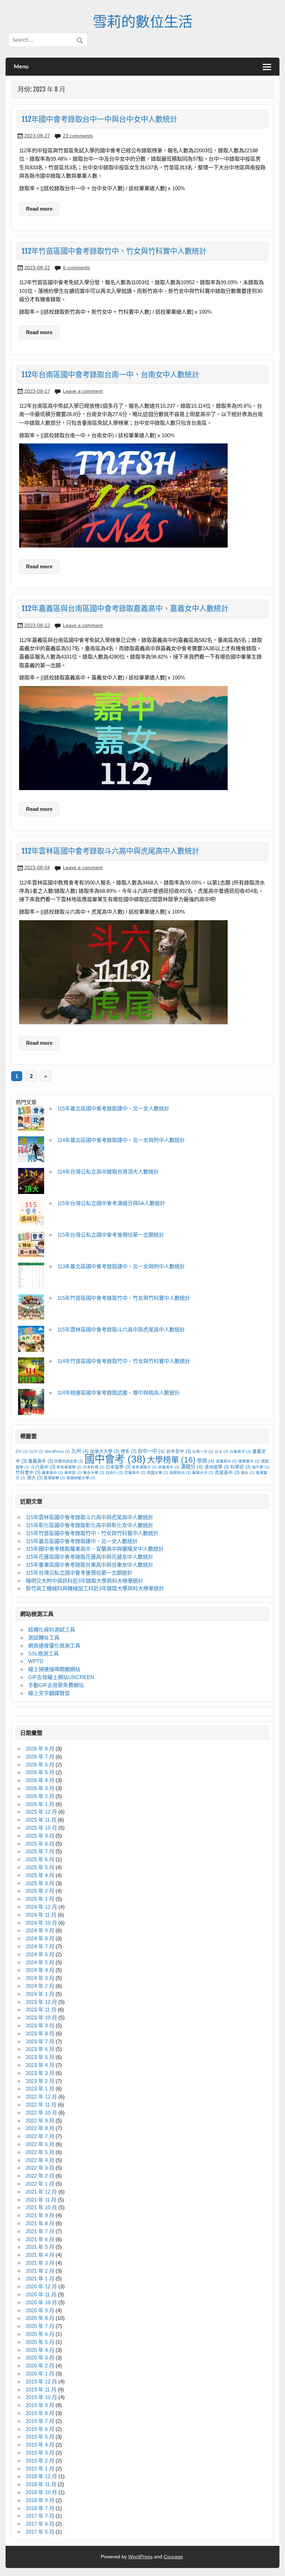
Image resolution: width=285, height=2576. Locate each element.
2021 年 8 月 (40, 2223)
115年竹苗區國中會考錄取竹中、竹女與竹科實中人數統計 (124, 1298)
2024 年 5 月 (40, 1962)
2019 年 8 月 (40, 2413)
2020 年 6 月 (40, 2334)
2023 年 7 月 (40, 2041)
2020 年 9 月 (40, 2310)
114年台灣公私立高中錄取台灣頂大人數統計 (108, 1172)
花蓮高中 (135, 1473)
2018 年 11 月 (41, 2484)
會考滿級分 (144, 1467)
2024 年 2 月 (40, 1986)
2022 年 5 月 (40, 2152)
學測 (206, 1461)
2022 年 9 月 (40, 2121)
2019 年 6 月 (40, 2429)
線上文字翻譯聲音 (49, 1693)
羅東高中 (52, 1473)
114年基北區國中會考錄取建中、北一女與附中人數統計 (121, 1140)
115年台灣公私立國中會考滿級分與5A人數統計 (111, 1203)
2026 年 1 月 (40, 1804)
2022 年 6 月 (40, 2144)
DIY (22, 1451)
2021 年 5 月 (40, 2247)
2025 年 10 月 (41, 1828)
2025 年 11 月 (41, 1820)
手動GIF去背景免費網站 (56, 1685)
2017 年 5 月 (40, 2532)
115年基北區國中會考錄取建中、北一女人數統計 (113, 1108)
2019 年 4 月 (40, 2445)
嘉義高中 (40, 1461)
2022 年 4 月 (40, 2160)
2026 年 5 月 (40, 1772)
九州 (80, 1451)
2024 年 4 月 (40, 1970)
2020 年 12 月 (41, 2286)
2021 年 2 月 (40, 2271)
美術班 (73, 1473)
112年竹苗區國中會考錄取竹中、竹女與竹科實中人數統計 (114, 251)
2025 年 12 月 (41, 1812)
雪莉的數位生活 (143, 21)
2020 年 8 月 (40, 2318)
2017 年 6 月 (40, 2524)
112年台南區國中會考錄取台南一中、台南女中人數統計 (110, 374)
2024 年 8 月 (40, 1938)
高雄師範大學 (81, 1478)
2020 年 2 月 (40, 2366)
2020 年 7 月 (40, 2326)
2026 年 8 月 (40, 1749)
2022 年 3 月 (40, 2168)
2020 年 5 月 (40, 2342)
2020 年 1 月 (40, 2374)
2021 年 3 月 (40, 2263)
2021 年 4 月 (40, 2255)
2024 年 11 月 (41, 1915)
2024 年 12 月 (41, 1907)
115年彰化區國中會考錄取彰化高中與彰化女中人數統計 (89, 1525)
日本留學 (118, 1467)
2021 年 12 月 (41, 2192)
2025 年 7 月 (40, 1851)
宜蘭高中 (226, 1461)
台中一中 (151, 1451)
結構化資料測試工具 (52, 1630)
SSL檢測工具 (43, 1654)
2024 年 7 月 (40, 1946)
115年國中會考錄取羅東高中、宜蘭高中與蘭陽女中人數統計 (95, 1549)
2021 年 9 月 (40, 2215)
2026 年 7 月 (40, 1757)
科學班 (241, 1467)
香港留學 (54, 1478)
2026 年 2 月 (40, 1796)
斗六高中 (43, 1467)
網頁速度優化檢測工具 (54, 1646)
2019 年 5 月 (40, 2437)
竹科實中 (28, 1473)
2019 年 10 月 (41, 2397)
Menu (21, 66)
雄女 (248, 1473)
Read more (39, 209)
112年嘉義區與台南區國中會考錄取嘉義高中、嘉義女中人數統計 (125, 608)
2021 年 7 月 (40, 2231)
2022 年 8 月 (40, 2128)
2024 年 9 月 (40, 1930)
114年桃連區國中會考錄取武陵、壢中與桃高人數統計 (119, 1393)
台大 (222, 1451)
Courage (173, 2557)
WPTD (36, 1661)
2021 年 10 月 (41, 2207)
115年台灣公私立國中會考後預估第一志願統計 (111, 1235)
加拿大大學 (105, 1451)
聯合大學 (94, 1473)
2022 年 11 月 (41, 2105)
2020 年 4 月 (40, 2350)
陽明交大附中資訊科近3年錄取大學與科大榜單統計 (84, 1581)
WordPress (57, 1451)
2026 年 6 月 (40, 1765)
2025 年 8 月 (40, 1844)
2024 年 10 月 (41, 1923)
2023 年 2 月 (40, 2081)
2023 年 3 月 (40, 2073)
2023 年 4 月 (40, 2065)
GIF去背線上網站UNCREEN (61, 1677)
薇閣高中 (180, 1473)
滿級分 (192, 1467)
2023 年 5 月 (40, 2057)
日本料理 (94, 1467)
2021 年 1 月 (40, 2278)
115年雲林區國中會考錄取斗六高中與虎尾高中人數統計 (121, 1329)
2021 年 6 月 (40, 2239)
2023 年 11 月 (41, 2010)
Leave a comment (83, 391)
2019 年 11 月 (41, 2389)
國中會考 (115, 1459)
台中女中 (178, 1451)
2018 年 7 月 (40, 2508)
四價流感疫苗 (69, 1461)
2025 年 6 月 (40, 1859)
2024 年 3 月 (40, 1978)
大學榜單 (171, 1460)
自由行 (114, 1473)
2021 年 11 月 (41, 2200)
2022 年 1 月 (40, 2184)
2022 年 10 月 (41, 2113)
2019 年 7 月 (40, 2421)
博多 (128, 1451)
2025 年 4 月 (40, 1875)
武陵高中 (169, 1467)
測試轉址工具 (44, 1638)
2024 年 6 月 (40, 1954)
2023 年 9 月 (40, 2026)
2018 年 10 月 (41, 2492)
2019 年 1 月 (40, 2469)
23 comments (78, 136)
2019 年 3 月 (40, 2453)
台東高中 (240, 1451)
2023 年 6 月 (40, 2049)
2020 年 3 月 (40, 2358)
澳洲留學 (217, 1467)
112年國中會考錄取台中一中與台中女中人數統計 (99, 119)
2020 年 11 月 (41, 2294)
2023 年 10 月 (41, 2018)
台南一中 (203, 1451)
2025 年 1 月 (40, 1899)
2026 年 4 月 (40, 1780)
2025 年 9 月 (40, 1836)
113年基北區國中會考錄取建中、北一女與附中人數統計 (121, 1266)
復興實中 (249, 1461)
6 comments (76, 268)
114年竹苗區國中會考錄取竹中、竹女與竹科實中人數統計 (124, 1361)
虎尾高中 (227, 1473)
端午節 (261, 1467)
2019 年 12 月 (41, 2382)
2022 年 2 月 (40, 2176)
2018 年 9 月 (40, 2500)
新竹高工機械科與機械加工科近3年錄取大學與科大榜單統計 (95, 1588)
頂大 (35, 1478)
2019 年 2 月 (40, 2461)
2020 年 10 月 (41, 2302)
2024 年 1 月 (40, 1994)
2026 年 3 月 (40, 1788)
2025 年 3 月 (40, 1883)
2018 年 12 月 (41, 2476)
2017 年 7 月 (40, 2516)
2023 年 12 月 (41, 2002)
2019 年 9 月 (40, 2405)
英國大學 (158, 1473)
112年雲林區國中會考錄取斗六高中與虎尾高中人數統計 (110, 851)
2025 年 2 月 (40, 1891)
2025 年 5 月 (40, 1867)
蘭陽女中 (203, 1473)
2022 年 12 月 (41, 2097)
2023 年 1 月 (40, 2089)
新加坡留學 (69, 1467)
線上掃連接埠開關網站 (54, 1669)
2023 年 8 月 (40, 2033)
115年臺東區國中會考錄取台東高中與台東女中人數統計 (89, 1565)
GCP (36, 1451)
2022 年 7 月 (40, 2136)
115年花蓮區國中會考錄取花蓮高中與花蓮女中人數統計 (89, 1557)
